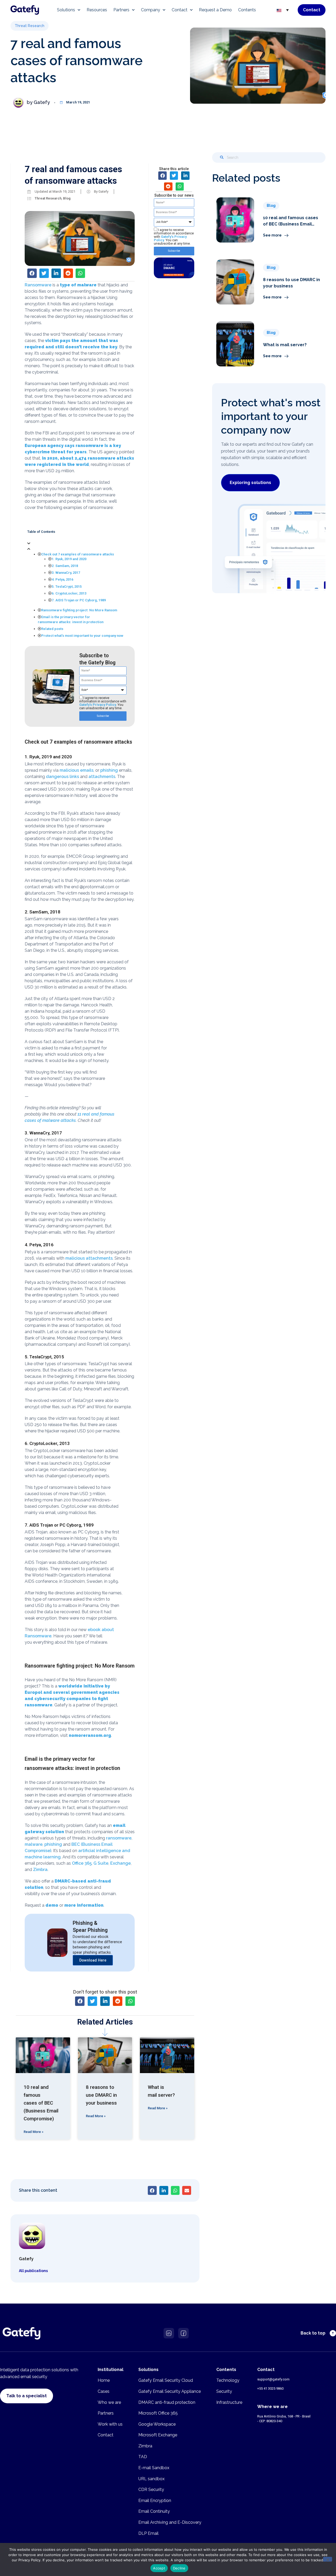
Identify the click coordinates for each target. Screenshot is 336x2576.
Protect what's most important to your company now (82, 636)
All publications (33, 2271)
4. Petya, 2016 (62, 579)
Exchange (120, 1863)
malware (34, 1844)
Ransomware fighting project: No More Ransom (79, 610)
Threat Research (48, 198)
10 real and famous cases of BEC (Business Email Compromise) (41, 2103)
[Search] (222, 157)
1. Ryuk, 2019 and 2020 (69, 559)
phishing (109, 770)
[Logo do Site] (25, 10)
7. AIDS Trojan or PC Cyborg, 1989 (79, 600)
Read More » (33, 2132)
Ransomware (38, 285)
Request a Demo (215, 10)
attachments (102, 777)
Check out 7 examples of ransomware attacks (78, 554)
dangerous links (62, 777)
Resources (97, 10)
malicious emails (77, 770)
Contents (247, 10)
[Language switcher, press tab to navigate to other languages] (283, 10)
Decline (179, 2568)
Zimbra (40, 1870)
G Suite (101, 1863)
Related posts (52, 629)
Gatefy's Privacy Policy (98, 705)
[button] (30, 26)
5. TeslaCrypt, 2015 (67, 587)
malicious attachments (89, 1258)
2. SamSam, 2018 (65, 566)
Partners (121, 10)
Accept (159, 2568)
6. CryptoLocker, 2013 (69, 593)
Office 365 (82, 1863)
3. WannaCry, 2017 (66, 573)
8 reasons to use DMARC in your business (101, 2095)
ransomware (119, 1838)
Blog (67, 198)
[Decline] (328, 2559)
